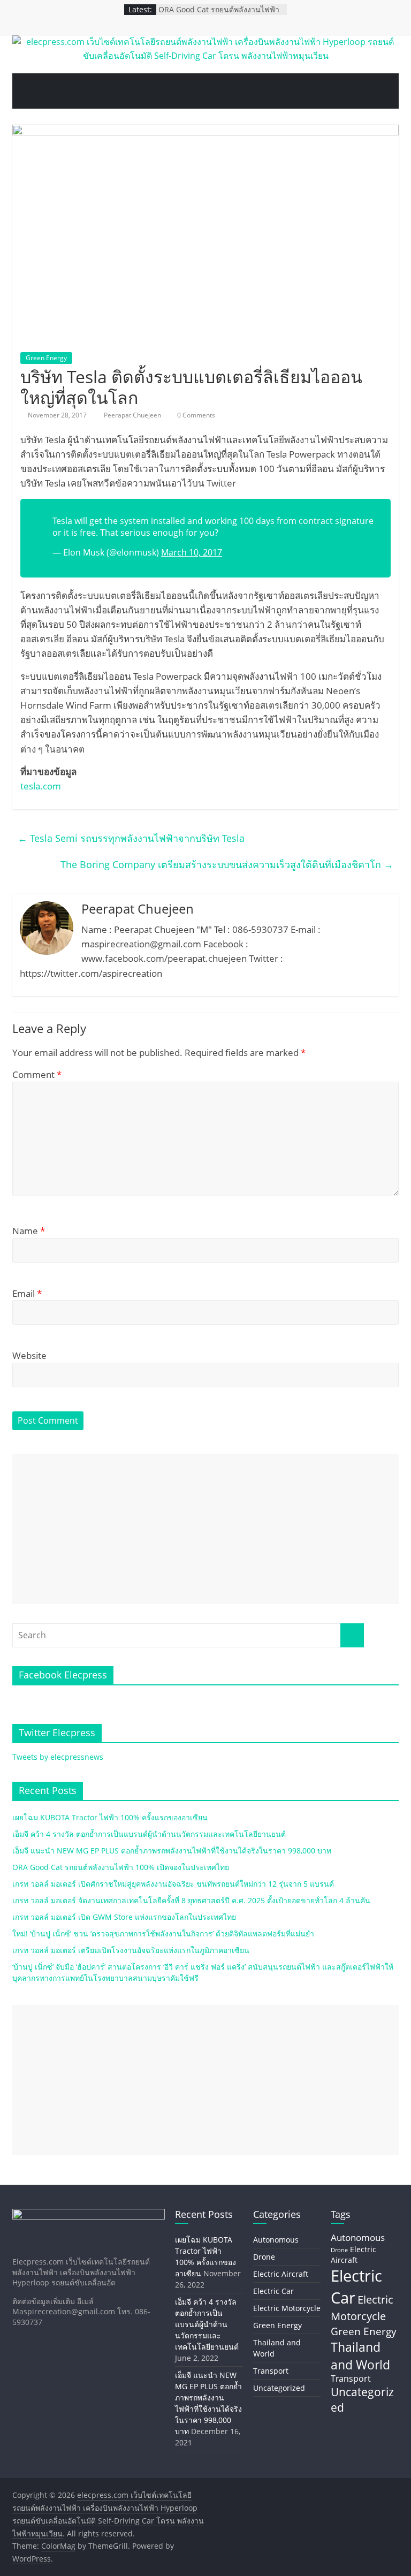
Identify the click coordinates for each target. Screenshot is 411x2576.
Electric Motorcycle (287, 2308)
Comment (37, 1074)
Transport (271, 2371)
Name (29, 1231)
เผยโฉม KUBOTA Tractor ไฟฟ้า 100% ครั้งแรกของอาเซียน (110, 1817)
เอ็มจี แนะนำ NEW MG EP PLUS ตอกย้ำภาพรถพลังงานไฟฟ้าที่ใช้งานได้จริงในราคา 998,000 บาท (172, 1851)
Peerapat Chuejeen (133, 415)
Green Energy (46, 358)
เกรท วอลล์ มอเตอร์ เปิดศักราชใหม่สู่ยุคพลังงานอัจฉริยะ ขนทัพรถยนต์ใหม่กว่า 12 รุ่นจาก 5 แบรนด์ (173, 1884)
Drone (264, 2257)
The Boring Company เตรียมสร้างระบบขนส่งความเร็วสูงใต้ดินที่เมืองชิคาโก (227, 864)
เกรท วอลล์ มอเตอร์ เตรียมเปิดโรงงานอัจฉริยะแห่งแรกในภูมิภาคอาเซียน (131, 1950)
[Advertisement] (205, 1529)
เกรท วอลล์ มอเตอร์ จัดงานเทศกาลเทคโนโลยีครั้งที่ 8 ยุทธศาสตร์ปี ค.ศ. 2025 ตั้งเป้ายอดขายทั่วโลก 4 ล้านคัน (191, 1900)
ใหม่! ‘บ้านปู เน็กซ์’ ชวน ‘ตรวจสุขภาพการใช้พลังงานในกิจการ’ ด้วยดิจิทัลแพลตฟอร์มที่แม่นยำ (163, 1933)
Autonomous (276, 2240)
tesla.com (41, 786)
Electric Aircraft (281, 2274)
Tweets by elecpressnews (58, 1757)
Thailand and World (360, 2355)
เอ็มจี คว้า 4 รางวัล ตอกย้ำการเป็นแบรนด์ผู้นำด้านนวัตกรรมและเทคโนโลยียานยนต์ (149, 1834)
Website (29, 1355)
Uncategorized (279, 2388)
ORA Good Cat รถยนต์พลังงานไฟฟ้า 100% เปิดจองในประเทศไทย (219, 15)
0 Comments (195, 415)
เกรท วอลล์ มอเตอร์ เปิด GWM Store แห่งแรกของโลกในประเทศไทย (124, 1917)
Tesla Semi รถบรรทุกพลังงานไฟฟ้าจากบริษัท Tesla (131, 838)
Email (27, 1293)
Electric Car (273, 2291)
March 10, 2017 (192, 552)
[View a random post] (384, 91)
